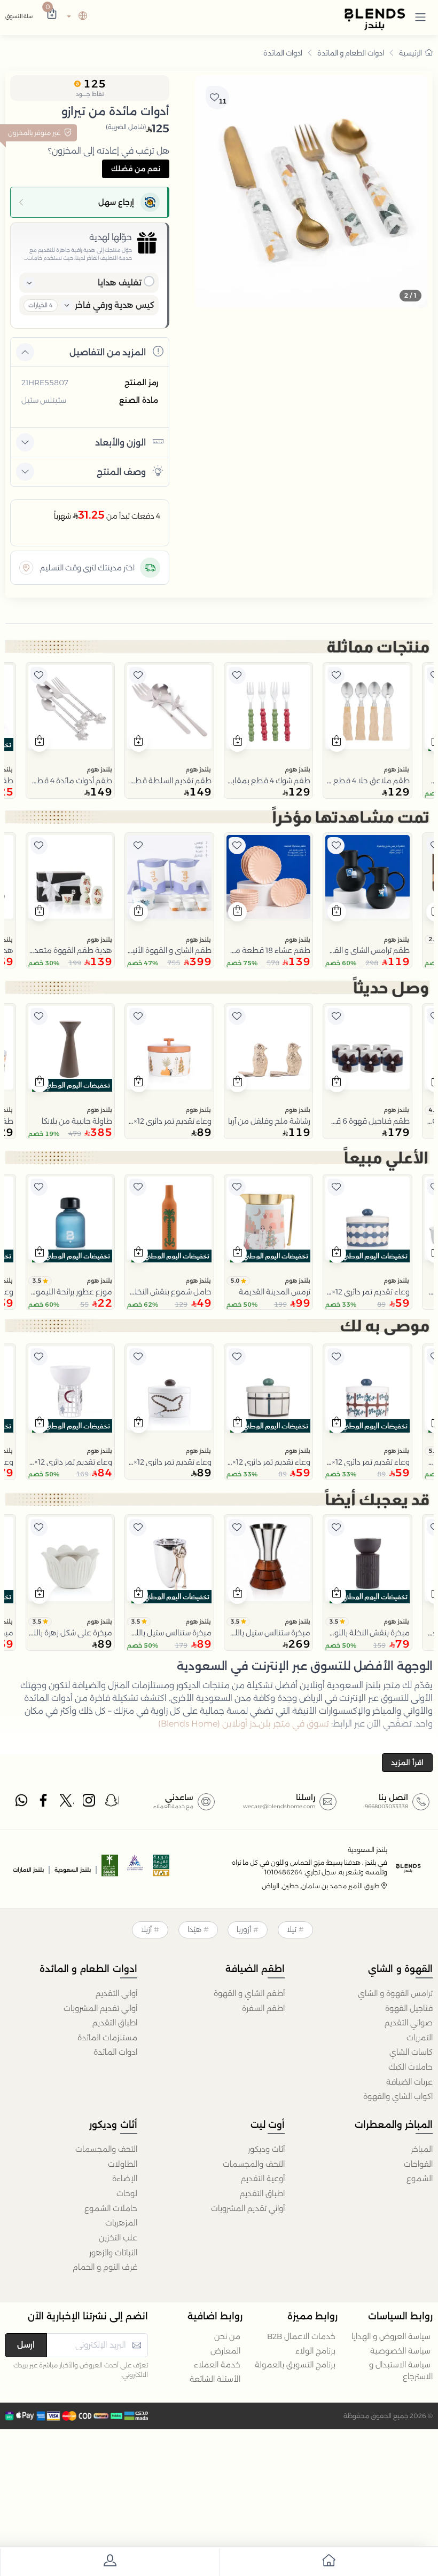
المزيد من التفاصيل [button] (108, 352)
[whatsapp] (21, 1803)
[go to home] (328, 2562)
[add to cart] (337, 742)
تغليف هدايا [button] (120, 283)
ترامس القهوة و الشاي (395, 1993)
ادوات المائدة (283, 53)
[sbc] (136, 1869)
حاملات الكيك (410, 2067)
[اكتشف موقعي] (26, 568)
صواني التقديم (409, 2023)
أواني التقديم (116, 1993)
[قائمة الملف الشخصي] (109, 2562)
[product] (367, 707)
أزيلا (146, 1929)
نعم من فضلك (136, 169)
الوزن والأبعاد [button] (120, 443)
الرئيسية (410, 53)
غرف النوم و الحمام (105, 2267)
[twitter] (67, 1803)
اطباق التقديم (115, 2023)
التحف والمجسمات (254, 2164)
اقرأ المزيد (407, 1762)
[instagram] (90, 1803)
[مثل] (336, 675)
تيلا (292, 1929)
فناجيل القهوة (409, 2008)
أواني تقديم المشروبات (100, 2008)
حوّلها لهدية (111, 237)
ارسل (26, 2345)
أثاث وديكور (266, 2149)
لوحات (127, 2193)
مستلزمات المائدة (107, 2038)
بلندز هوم (396, 769)
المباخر (422, 2149)
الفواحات (418, 2164)
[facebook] (44, 1803)
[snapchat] (112, 1803)
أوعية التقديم (263, 2179)
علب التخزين (118, 2238)
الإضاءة (125, 2179)
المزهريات (121, 2223)
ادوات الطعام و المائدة (351, 53)
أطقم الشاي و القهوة (249, 1993)
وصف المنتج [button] (121, 472)
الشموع (420, 2179)
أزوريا (244, 1929)
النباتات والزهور (113, 2253)
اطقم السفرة (263, 2008)
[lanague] (76, 17)
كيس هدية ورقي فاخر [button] (115, 305)
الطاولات (123, 2164)
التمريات (420, 2038)
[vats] (161, 1869)
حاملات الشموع (111, 2208)
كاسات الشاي (411, 2052)
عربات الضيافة (409, 2082)
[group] (311, 192)
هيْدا (194, 1929)
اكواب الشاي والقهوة (398, 2096)
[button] (420, 17)
